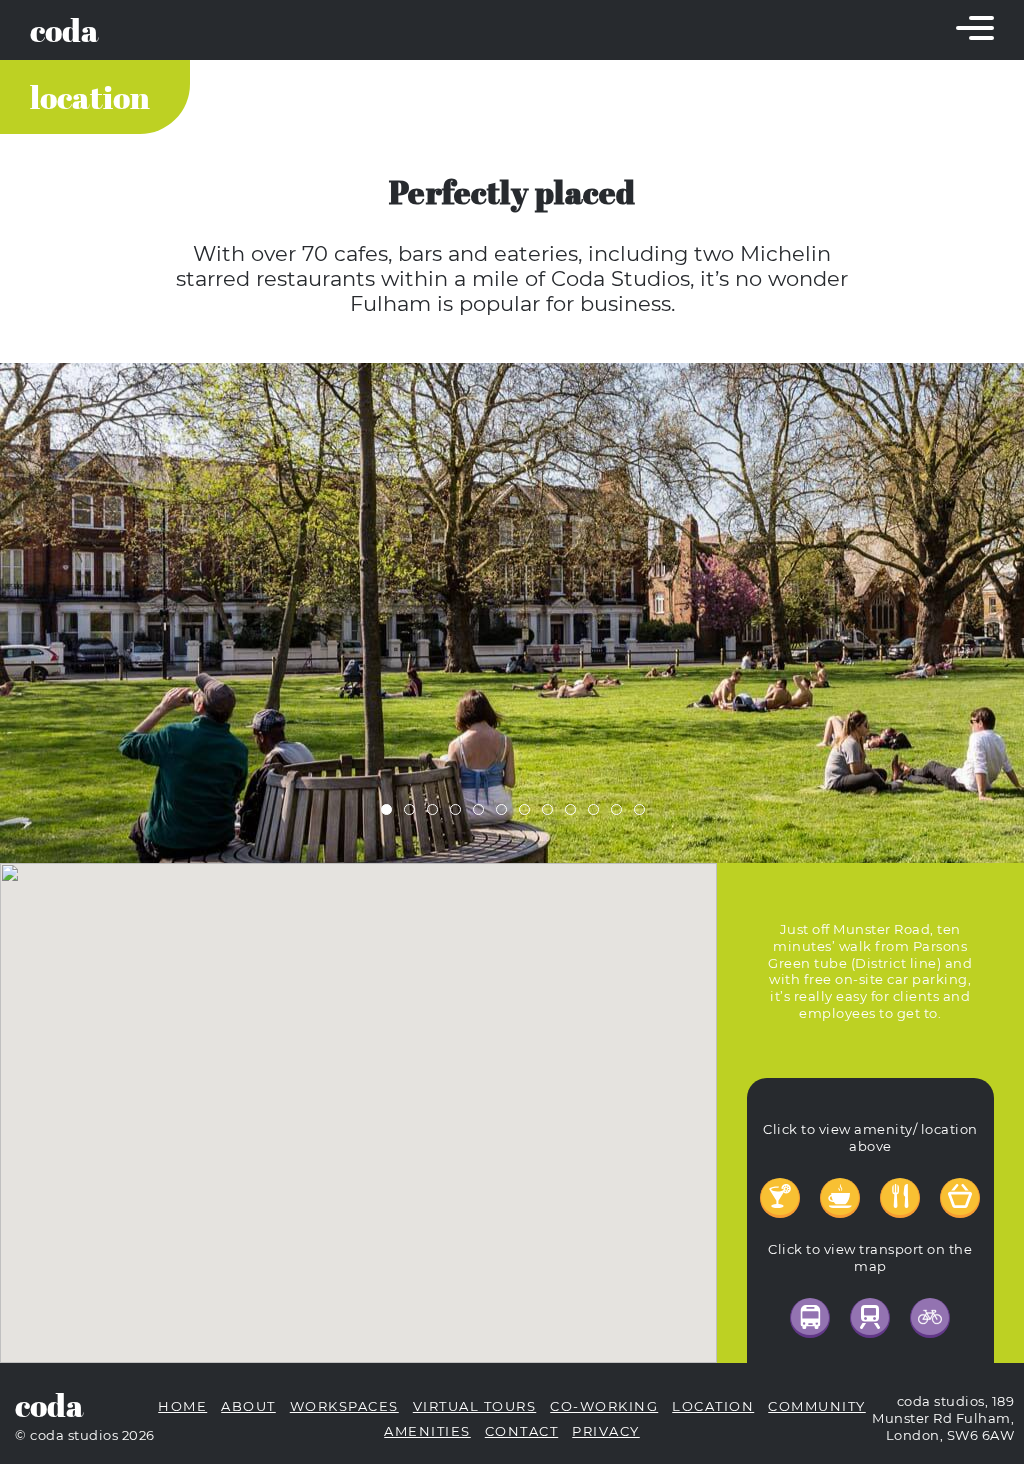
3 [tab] (437, 814)
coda (64, 30)
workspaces (344, 1406)
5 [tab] (483, 814)
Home (182, 1406)
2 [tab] (414, 814)
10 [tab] (598, 814)
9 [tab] (575, 814)
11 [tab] (621, 814)
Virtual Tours (475, 1406)
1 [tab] (391, 814)
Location (90, 97)
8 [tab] (552, 814)
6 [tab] (506, 814)
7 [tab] (529, 814)
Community (817, 1406)
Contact (522, 1431)
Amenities (427, 1431)
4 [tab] (460, 814)
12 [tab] (644, 814)
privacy (606, 1431)
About (248, 1406)
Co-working (604, 1406)
